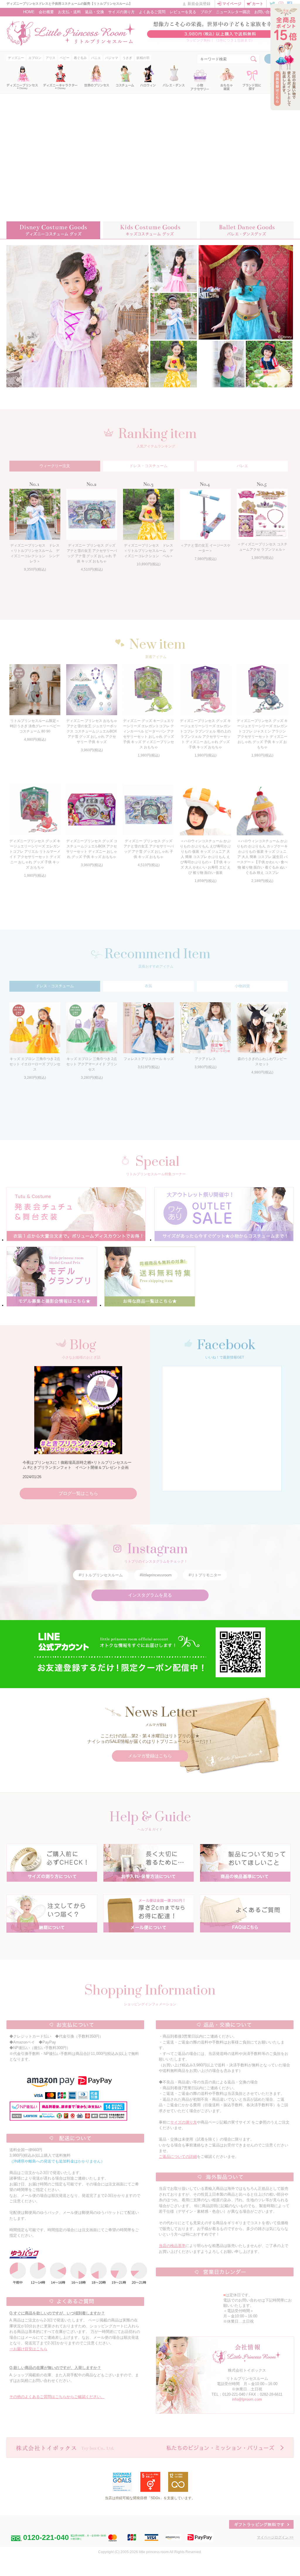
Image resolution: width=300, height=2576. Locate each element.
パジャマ (112, 58)
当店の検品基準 (172, 2246)
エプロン (35, 58)
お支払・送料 (69, 12)
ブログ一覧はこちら (78, 1493)
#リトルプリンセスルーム (101, 1575)
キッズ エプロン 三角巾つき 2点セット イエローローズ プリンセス (35, 1064)
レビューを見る (183, 12)
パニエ (96, 58)
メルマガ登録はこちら (150, 1756)
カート (258, 4)
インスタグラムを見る (150, 1595)
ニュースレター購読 (233, 12)
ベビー (65, 58)
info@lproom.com (247, 2399)
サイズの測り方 (121, 12)
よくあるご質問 (152, 12)
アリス (51, 58)
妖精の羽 (143, 58)
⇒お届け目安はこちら (28, 2349)
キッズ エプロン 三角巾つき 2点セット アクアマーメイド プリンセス (92, 1064)
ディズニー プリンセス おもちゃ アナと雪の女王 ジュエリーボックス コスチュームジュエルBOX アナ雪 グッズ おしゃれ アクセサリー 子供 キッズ (92, 731)
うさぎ (127, 58)
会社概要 (46, 12)
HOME (29, 12)
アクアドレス (205, 1059)
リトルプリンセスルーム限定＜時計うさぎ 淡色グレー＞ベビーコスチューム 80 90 (35, 726)
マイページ (232, 4)
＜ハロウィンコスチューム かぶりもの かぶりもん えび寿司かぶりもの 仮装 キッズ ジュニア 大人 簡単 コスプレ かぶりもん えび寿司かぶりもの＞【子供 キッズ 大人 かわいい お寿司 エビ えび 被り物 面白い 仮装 (205, 857)
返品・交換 (94, 12)
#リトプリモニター (205, 1575)
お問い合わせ (266, 12)
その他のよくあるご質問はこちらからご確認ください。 (57, 2397)
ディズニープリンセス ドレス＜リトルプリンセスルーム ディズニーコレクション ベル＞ (149, 551)
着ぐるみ (80, 58)
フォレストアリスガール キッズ (149, 1059)
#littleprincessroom (156, 1575)
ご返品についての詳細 (178, 2157)
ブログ (206, 12)
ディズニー (16, 58)
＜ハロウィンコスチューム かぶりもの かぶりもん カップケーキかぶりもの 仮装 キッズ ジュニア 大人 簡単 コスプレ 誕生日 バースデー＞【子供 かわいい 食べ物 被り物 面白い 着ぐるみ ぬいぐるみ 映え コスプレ (262, 857)
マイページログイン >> (275, 2537)
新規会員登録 (199, 4)
